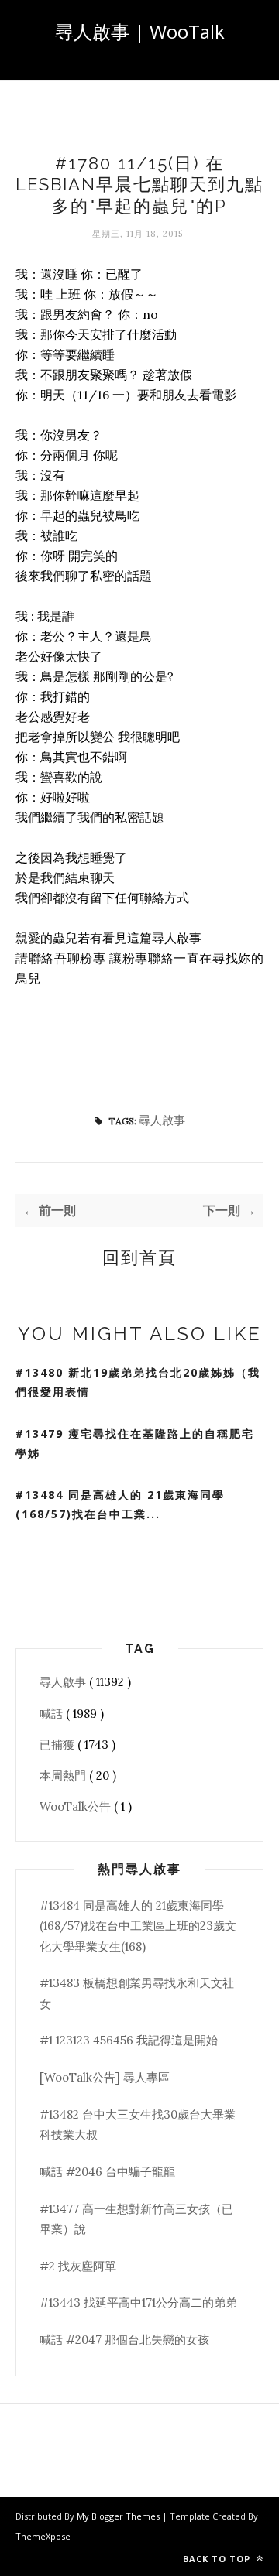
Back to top (218, 2559)
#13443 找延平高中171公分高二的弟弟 (138, 2302)
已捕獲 (59, 1745)
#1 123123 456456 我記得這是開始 (129, 2040)
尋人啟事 (162, 1120)
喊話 (53, 1714)
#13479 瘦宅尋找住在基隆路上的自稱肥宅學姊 (135, 1443)
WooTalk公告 (77, 1806)
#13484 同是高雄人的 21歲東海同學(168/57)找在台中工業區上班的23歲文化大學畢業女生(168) (138, 1926)
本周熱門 (64, 1775)
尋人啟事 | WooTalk (140, 31)
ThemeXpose (43, 2536)
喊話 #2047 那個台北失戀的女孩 (124, 2340)
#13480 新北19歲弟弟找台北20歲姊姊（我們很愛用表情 (138, 1382)
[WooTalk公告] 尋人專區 (105, 2077)
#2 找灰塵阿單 (78, 2266)
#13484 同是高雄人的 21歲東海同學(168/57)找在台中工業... (120, 1504)
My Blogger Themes (119, 2516)
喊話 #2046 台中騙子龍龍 (107, 2172)
